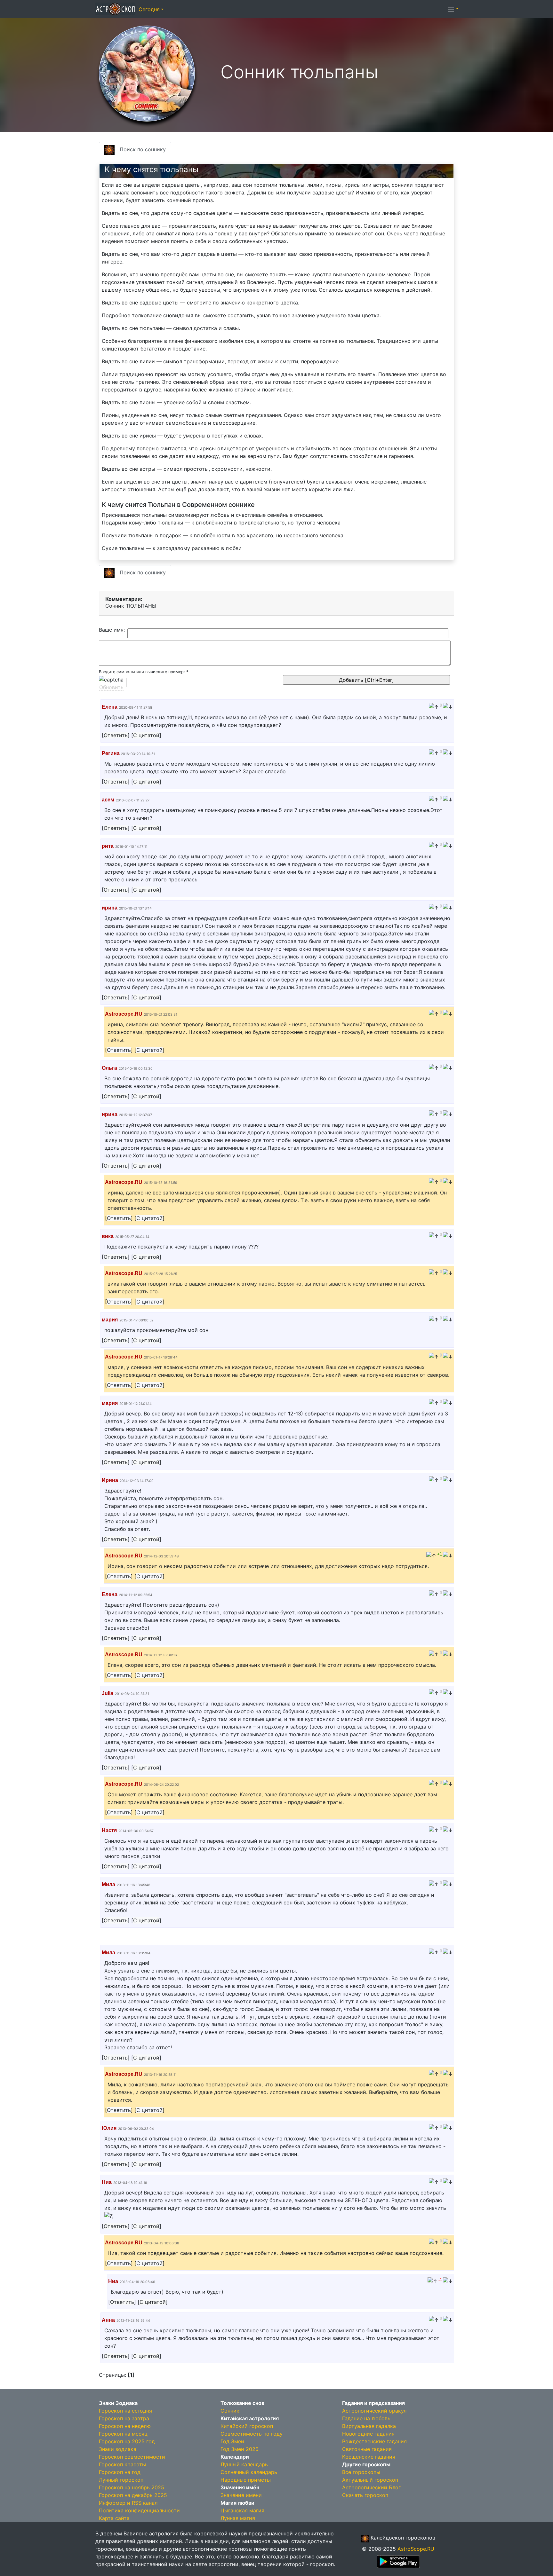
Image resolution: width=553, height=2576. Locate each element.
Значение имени (241, 2495)
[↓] (448, 707)
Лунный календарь (244, 2464)
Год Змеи (232, 2441)
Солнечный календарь (249, 2472)
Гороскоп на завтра (124, 2418)
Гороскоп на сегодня (125, 2411)
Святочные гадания (367, 2449)
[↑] (434, 707)
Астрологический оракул (374, 2411)
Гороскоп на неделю (125, 2426)
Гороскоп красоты (122, 2464)
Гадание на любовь (366, 2418)
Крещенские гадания (369, 2457)
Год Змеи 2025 (240, 2449)
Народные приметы (246, 2480)
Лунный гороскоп (121, 2480)
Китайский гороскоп (247, 2426)
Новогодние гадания (368, 2434)
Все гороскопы (361, 2472)
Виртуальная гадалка (369, 2426)
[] (116, 735)
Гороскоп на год (120, 2472)
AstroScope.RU (416, 2549)
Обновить (111, 687)
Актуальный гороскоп (370, 2480)
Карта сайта (114, 2518)
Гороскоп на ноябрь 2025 (132, 2487)
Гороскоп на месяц (123, 2434)
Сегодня (149, 9)
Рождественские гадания (374, 2441)
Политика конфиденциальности (139, 2510)
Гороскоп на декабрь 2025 (133, 2495)
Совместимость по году (252, 2434)
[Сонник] (147, 73)
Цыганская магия (242, 2510)
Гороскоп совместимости (132, 2457)
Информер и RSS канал (128, 2503)
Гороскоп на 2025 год (127, 2441)
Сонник (230, 2411)
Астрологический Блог (371, 2487)
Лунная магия (238, 2518)
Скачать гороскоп (365, 2495)
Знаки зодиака (118, 2449)
